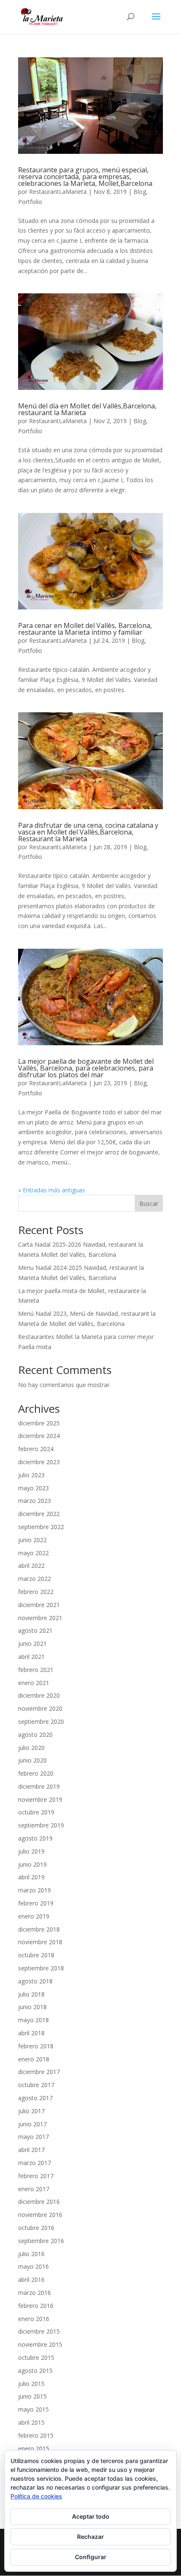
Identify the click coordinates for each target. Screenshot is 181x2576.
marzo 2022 (35, 1579)
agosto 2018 (35, 1981)
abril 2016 (31, 2279)
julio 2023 (31, 1475)
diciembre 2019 (39, 1786)
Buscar (149, 1203)
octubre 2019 (36, 1812)
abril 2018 (31, 2033)
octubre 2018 (36, 1955)
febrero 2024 (36, 1449)
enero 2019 (34, 1916)
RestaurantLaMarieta (58, 192)
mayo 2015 (33, 2409)
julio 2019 (31, 1851)
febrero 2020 (36, 1773)
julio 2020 (31, 1748)
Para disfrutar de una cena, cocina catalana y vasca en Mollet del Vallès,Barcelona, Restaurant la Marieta (88, 832)
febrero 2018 (36, 2046)
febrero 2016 (36, 2306)
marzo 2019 (35, 1890)
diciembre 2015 (39, 2331)
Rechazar (90, 2537)
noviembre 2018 (40, 1942)
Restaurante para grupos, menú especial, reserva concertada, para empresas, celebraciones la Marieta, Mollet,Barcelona (85, 177)
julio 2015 (31, 2384)
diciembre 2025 (39, 1423)
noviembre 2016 (40, 2215)
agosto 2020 (35, 1735)
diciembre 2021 (39, 1605)
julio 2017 (31, 2111)
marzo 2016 (35, 2293)
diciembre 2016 (39, 2202)
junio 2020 (32, 1760)
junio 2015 (32, 2396)
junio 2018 (32, 2007)
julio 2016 (31, 2254)
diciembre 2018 (39, 1929)
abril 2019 (31, 1877)
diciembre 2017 (39, 2072)
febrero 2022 (36, 1592)
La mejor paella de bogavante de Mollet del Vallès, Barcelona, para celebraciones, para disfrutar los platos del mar (86, 1068)
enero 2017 (34, 2189)
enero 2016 (34, 2319)
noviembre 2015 (40, 2344)
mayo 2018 (33, 2020)
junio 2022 (32, 1540)
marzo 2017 (35, 2163)
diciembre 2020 (39, 1695)
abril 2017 (31, 2150)
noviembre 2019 (40, 1799)
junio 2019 (32, 1864)
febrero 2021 (36, 1670)
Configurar (91, 2557)
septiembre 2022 (41, 1527)
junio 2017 (32, 2124)
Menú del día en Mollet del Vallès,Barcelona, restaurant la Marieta (87, 409)
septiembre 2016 (41, 2241)
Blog (140, 192)
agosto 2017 (35, 2098)
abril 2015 (31, 2422)
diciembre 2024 (39, 1436)
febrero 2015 (36, 2435)
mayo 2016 (33, 2266)
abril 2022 (31, 1566)
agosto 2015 (35, 2371)
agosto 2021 (35, 1630)
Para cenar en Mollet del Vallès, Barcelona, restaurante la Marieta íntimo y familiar (85, 629)
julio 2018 (31, 1994)
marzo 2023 (35, 1501)
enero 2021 (34, 1683)
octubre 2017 (36, 2085)
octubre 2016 (36, 2228)
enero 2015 (34, 2449)
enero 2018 (34, 2059)
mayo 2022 (33, 1553)
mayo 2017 (33, 2137)
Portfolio (30, 202)
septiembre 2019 (41, 1825)
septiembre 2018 (41, 1968)
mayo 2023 (33, 1488)
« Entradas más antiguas (52, 1190)
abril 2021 (31, 1657)
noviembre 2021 (40, 1618)
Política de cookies (36, 2496)
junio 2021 (32, 1644)
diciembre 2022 (39, 1514)
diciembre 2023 (39, 1462)
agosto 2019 (35, 1838)
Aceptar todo (91, 2516)
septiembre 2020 (41, 1721)
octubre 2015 (36, 2357)
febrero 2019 (36, 1903)
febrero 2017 (36, 2176)
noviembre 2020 (40, 1708)
